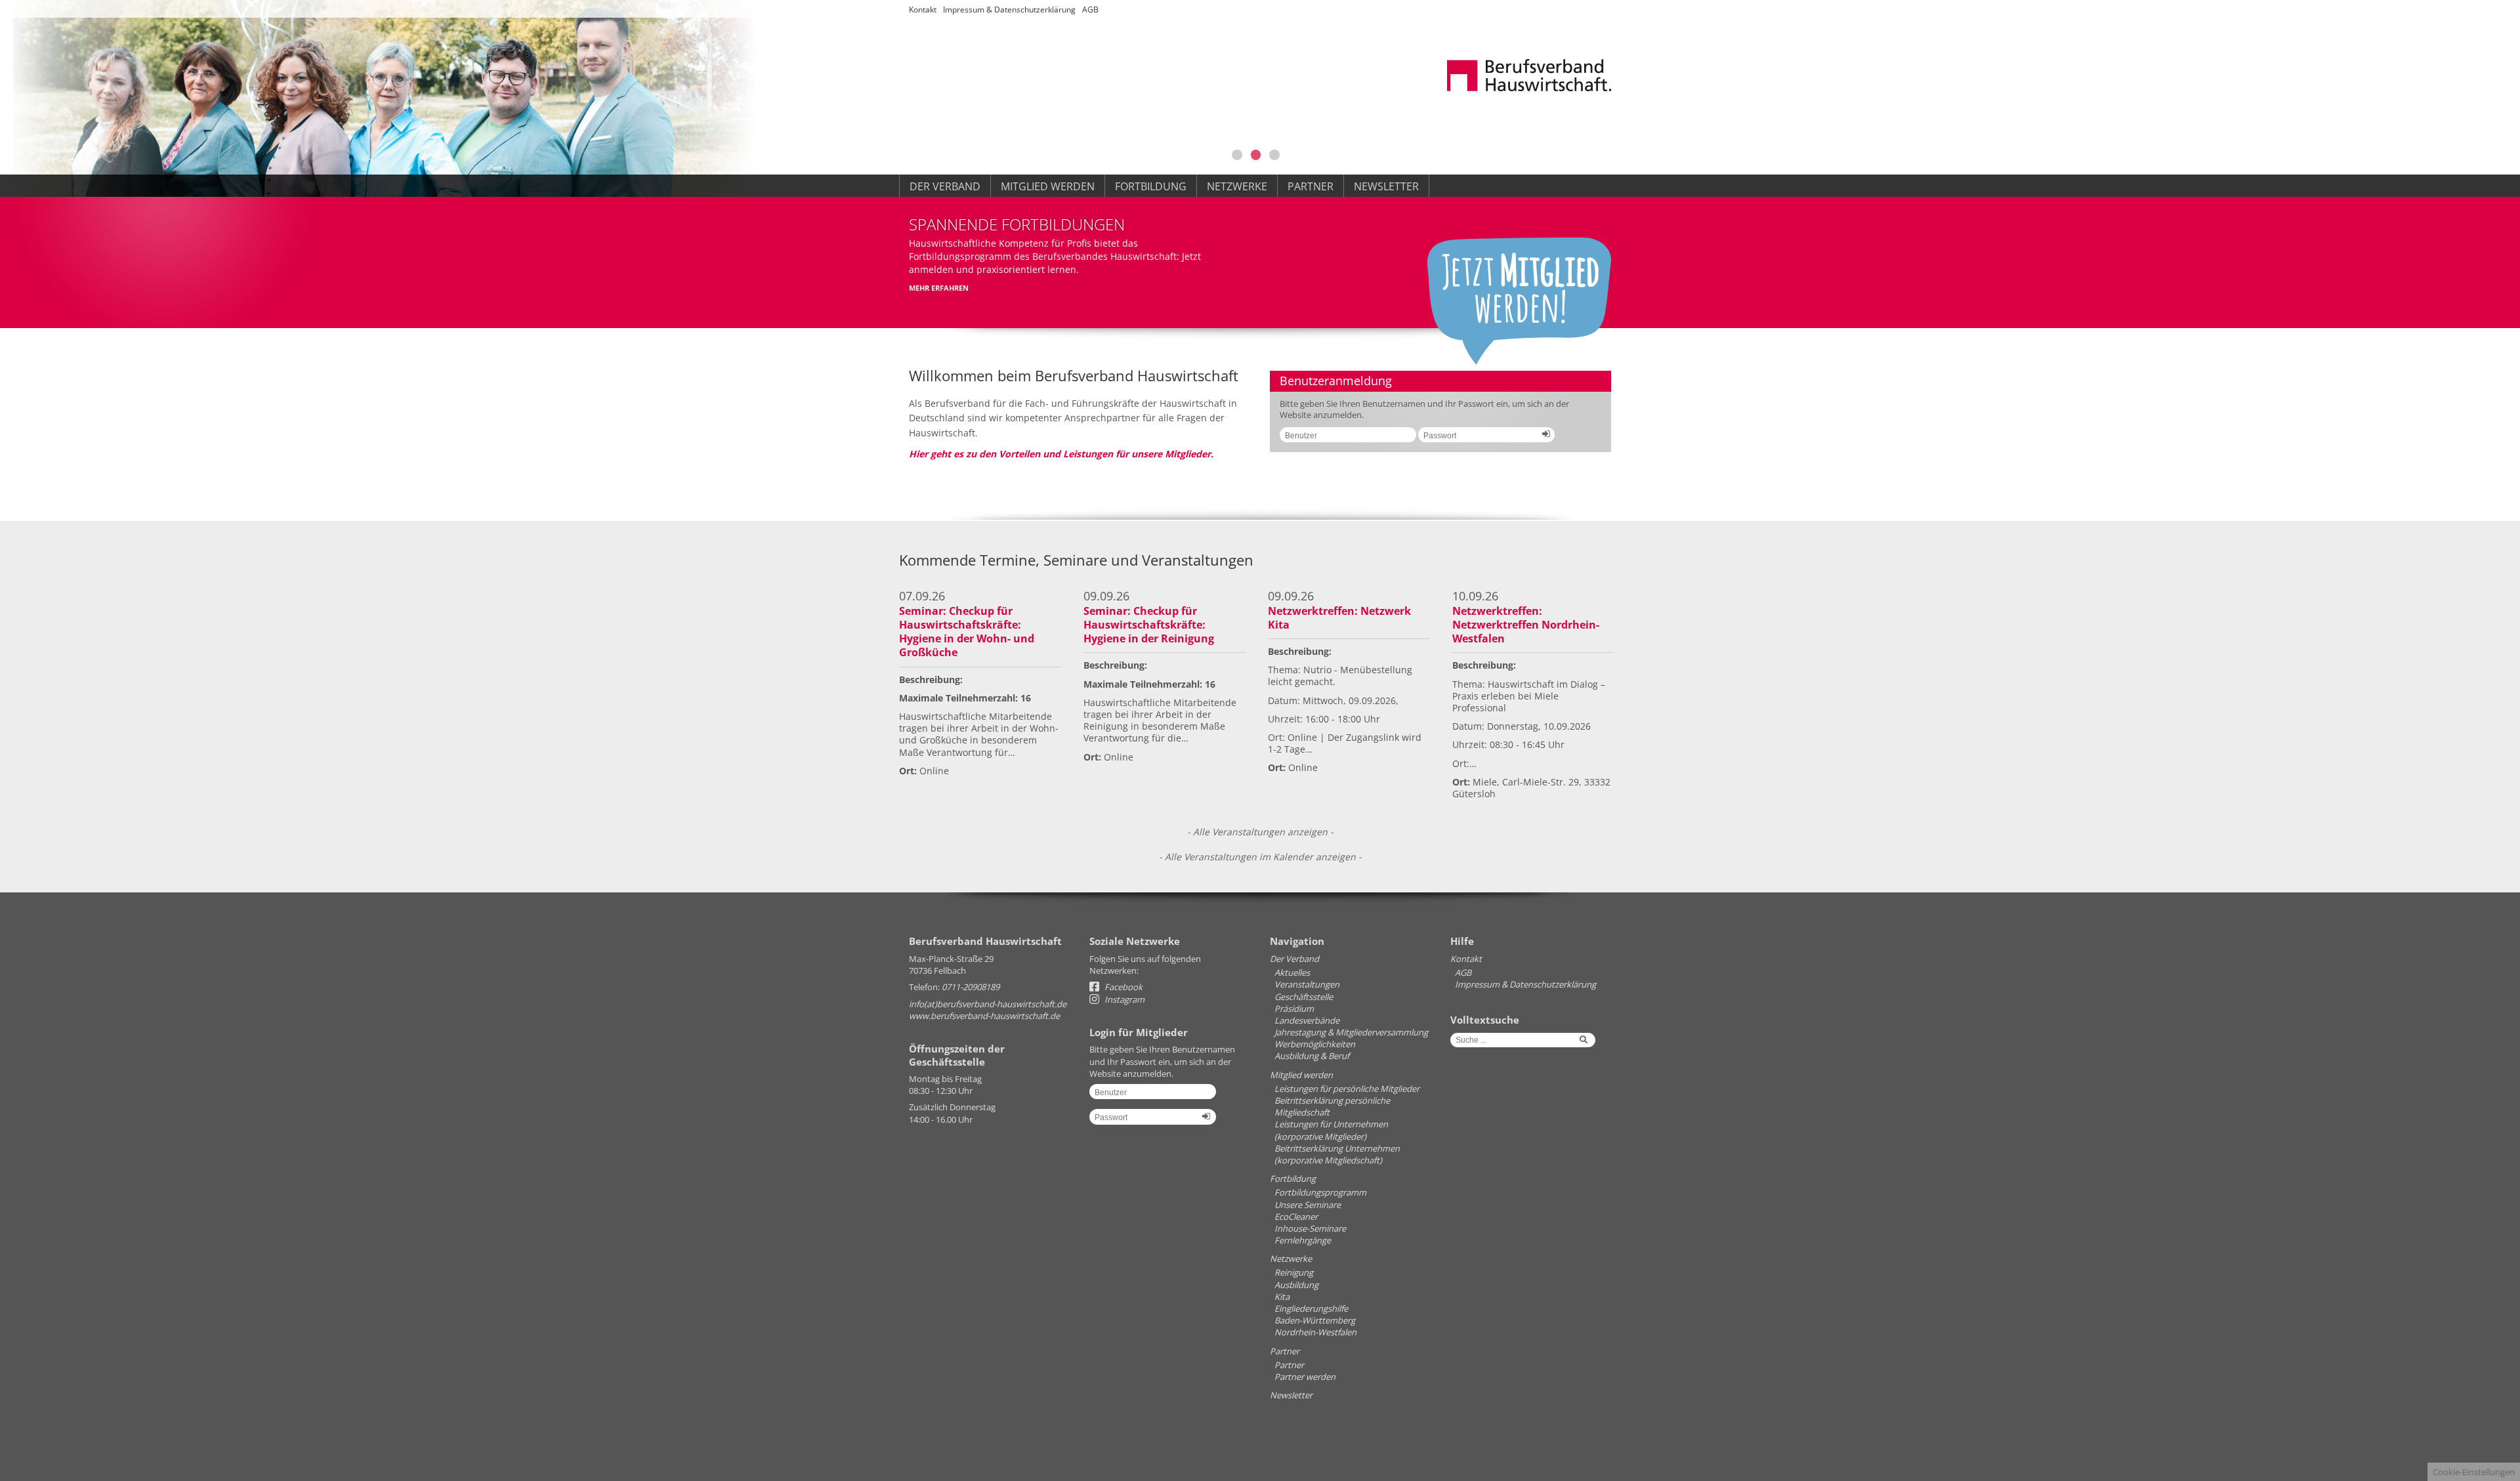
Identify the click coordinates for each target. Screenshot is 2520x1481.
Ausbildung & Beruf (1312, 1056)
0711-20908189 (971, 987)
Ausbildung (1296, 1285)
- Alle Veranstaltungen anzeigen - (1260, 832)
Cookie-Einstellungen (2474, 1472)
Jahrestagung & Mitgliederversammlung (1351, 1032)
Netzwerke (1237, 186)
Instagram (1123, 999)
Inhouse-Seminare (1310, 1228)
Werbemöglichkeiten (1315, 1044)
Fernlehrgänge (1303, 1240)
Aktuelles (1292, 972)
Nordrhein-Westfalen (1315, 1332)
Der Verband (945, 186)
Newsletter (1386, 186)
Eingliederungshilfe (1311, 1308)
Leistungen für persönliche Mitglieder (1347, 1089)
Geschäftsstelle (1304, 997)
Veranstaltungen (1307, 984)
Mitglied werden (1048, 186)
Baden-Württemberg (1315, 1320)
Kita (1282, 1297)
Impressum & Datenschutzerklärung (1009, 10)
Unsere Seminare (1308, 1205)
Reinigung (1294, 1272)
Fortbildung (1151, 186)
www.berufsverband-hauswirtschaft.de (984, 1016)
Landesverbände (1307, 1020)
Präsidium (1294, 1009)
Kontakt (923, 10)
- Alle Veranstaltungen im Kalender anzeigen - (1260, 857)
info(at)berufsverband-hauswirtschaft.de (988, 1004)
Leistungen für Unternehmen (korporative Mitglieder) (1331, 1130)
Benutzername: (1343, 440)
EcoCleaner (1296, 1217)
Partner (1311, 186)
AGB (1090, 10)
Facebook (1123, 987)
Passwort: (1481, 440)
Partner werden (1305, 1377)
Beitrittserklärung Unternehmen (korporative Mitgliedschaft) (1337, 1154)
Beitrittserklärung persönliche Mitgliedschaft (1332, 1106)
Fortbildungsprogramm (1320, 1192)
